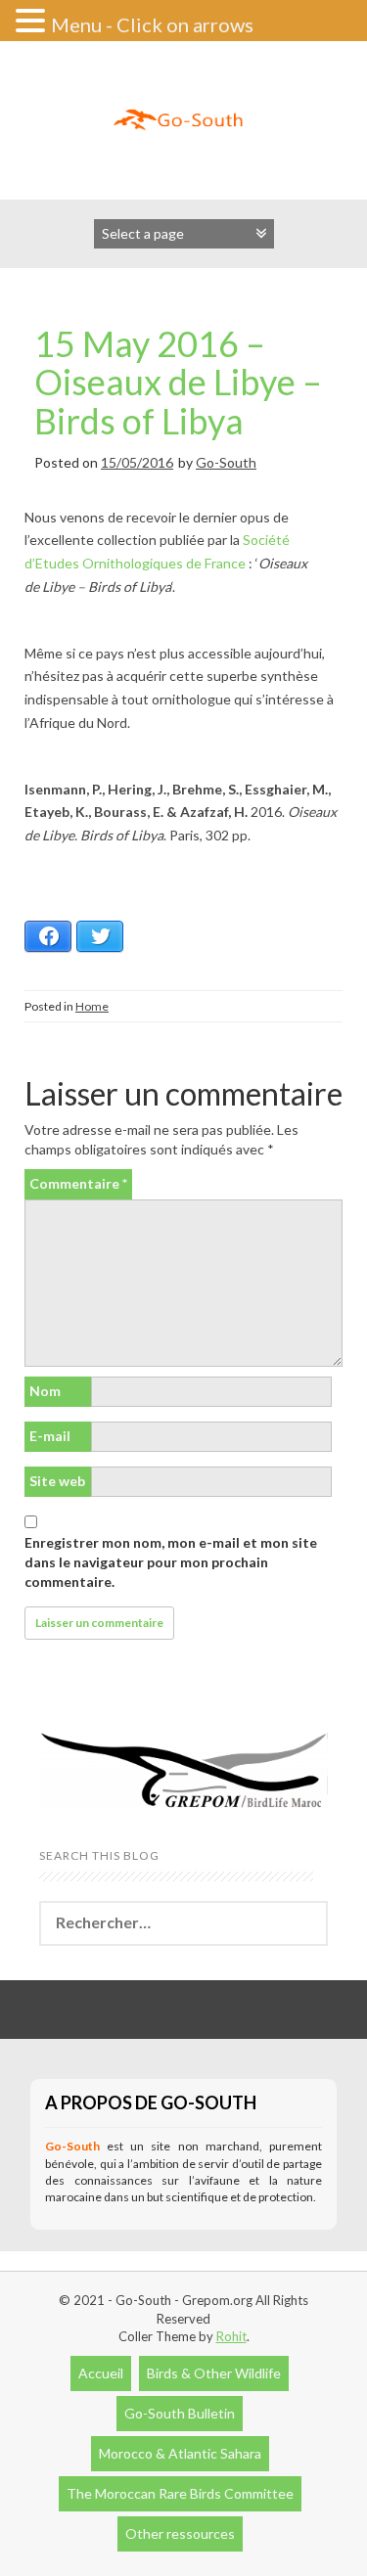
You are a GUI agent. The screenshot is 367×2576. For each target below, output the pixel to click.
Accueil (101, 2373)
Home (92, 1006)
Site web (57, 1481)
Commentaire (78, 1183)
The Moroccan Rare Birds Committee (180, 2493)
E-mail (50, 1436)
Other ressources (180, 2533)
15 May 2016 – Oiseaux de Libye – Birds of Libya (178, 382)
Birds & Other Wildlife (214, 2373)
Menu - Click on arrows (152, 24)
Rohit (231, 2336)
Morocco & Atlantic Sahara (180, 2453)
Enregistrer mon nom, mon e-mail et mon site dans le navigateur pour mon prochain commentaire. (171, 1562)
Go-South (226, 462)
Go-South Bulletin (180, 2413)
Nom (45, 1391)
